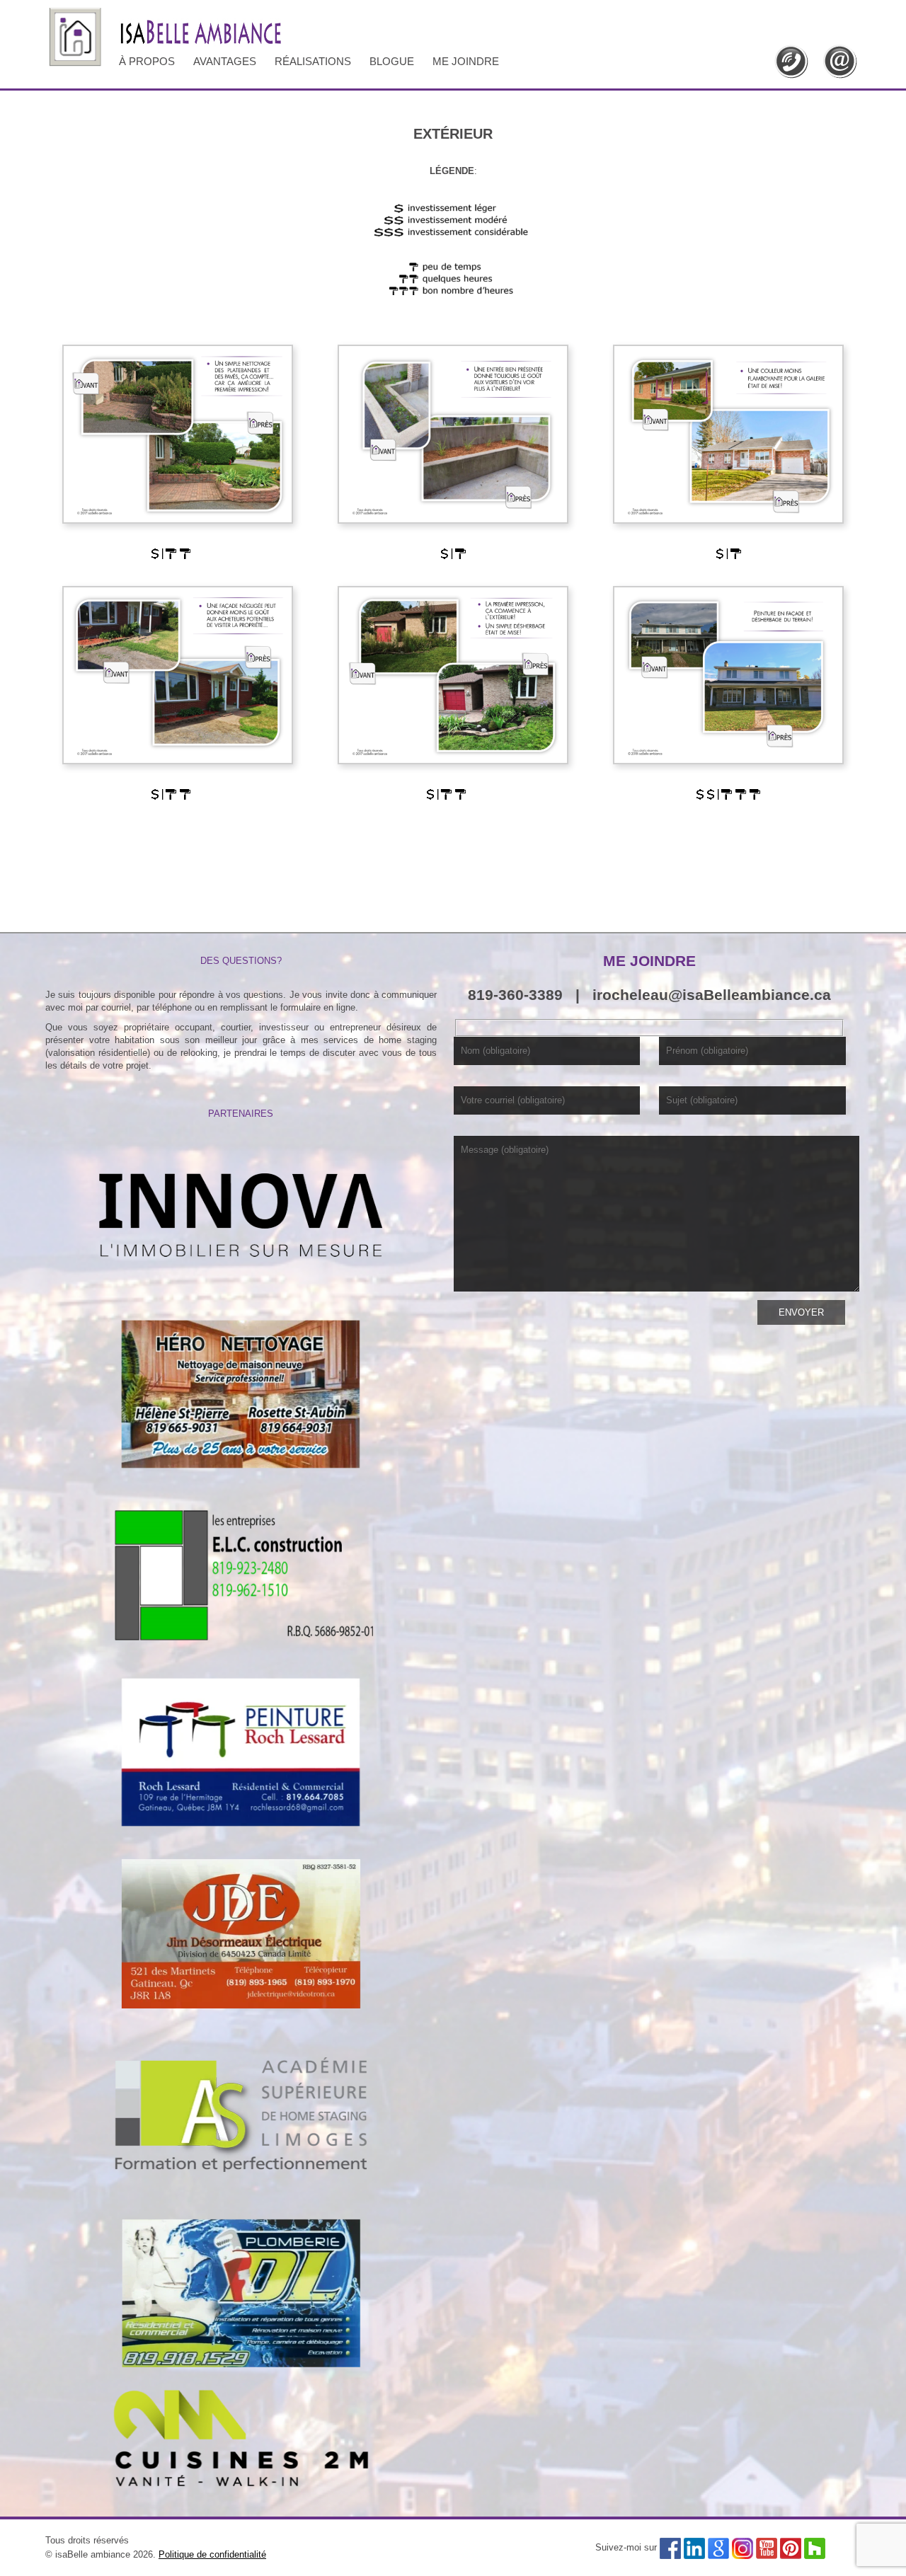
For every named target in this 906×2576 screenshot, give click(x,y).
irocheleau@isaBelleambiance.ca (712, 995)
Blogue (392, 61)
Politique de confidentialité (212, 2554)
